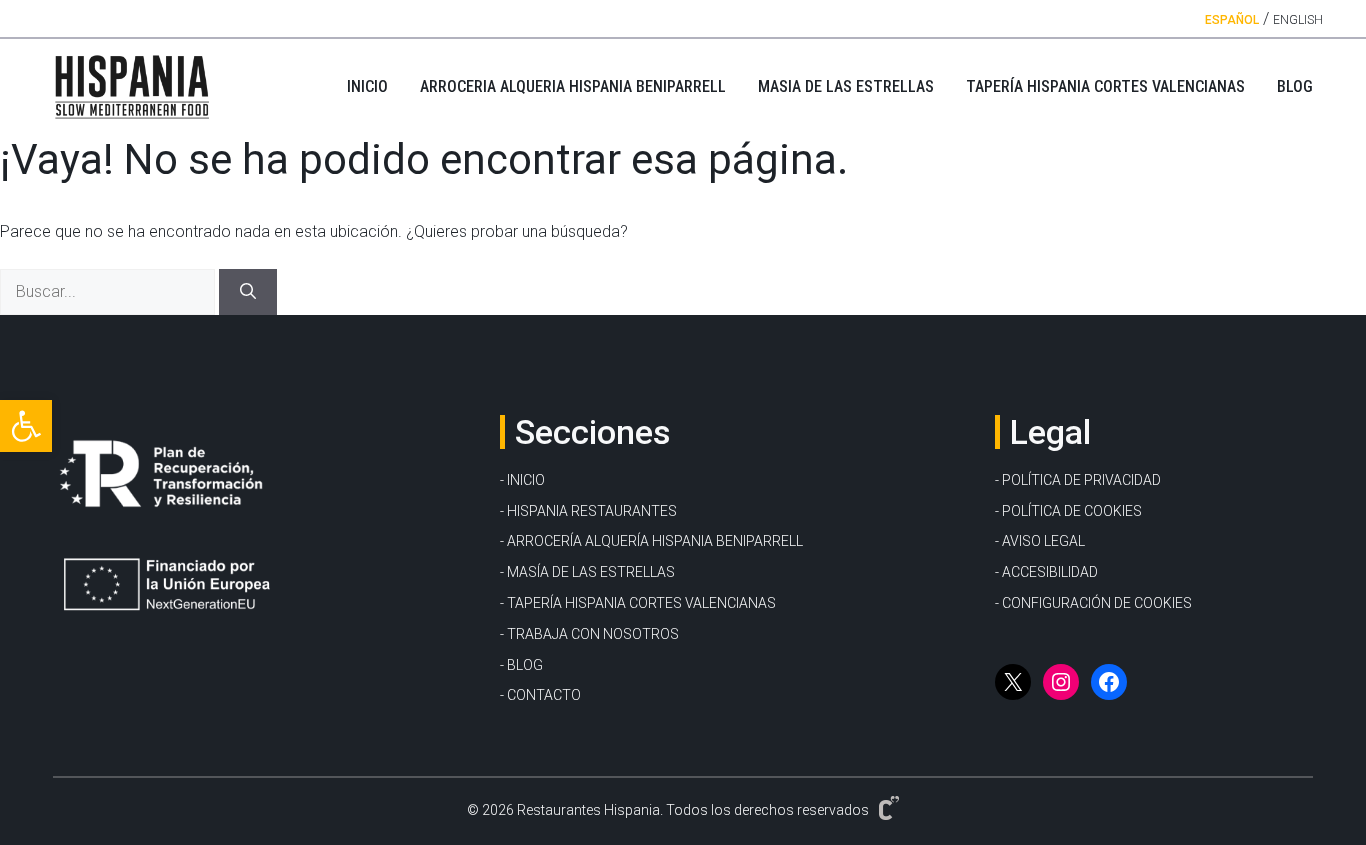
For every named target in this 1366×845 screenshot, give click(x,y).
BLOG (1295, 86)
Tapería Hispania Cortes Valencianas (1105, 86)
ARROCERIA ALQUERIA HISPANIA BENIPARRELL (573, 86)
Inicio (367, 86)
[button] (26, 426)
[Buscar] (248, 292)
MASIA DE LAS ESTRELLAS (846, 86)
